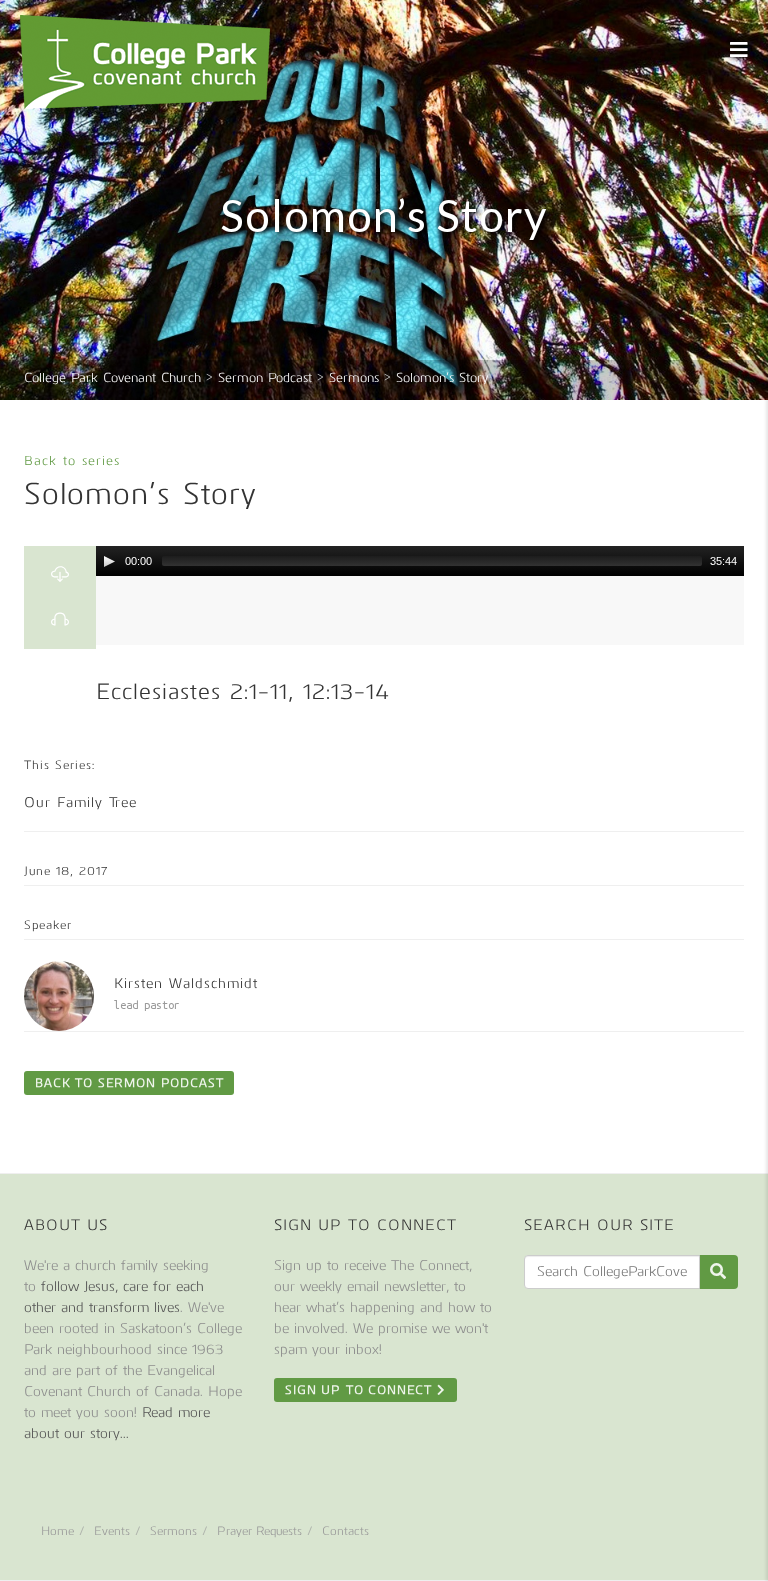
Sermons (173, 1531)
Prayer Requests (259, 1531)
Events (112, 1531)
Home (57, 1531)
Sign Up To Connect (361, 1390)
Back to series (72, 460)
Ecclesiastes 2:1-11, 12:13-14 (243, 691)
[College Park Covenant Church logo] (145, 62)
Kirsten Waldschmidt (186, 983)
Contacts (345, 1531)
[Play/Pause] (109, 561)
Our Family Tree (80, 802)
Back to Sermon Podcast (129, 1083)
